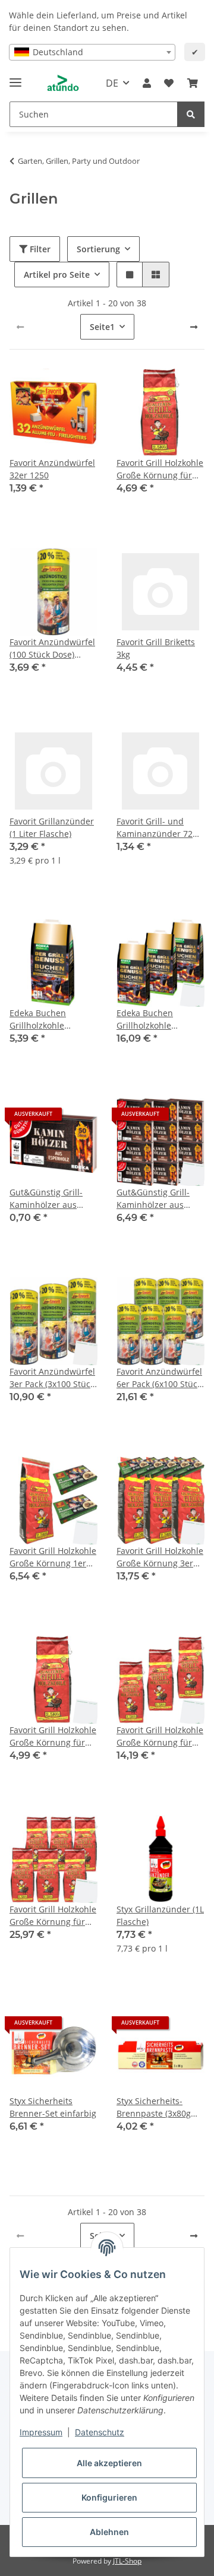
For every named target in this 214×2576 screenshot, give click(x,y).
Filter (39, 249)
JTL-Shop (127, 2561)
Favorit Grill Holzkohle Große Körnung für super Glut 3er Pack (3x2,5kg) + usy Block (160, 1736)
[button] (147, 83)
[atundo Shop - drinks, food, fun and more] (63, 83)
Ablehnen (109, 2532)
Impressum (41, 2432)
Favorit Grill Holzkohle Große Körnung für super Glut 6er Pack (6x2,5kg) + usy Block (53, 1916)
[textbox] (92, 52)
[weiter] (194, 327)
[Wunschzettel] (169, 83)
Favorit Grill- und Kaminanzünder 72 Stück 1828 (155, 828)
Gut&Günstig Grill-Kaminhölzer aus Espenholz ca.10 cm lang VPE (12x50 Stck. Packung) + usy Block (158, 1199)
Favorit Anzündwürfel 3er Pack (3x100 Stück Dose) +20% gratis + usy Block (52, 1378)
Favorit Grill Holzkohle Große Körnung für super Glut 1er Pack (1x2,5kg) (160, 469)
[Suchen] (191, 114)
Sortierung (98, 249)
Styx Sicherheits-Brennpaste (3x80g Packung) (154, 2107)
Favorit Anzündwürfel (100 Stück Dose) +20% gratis (52, 648)
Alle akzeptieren (109, 2463)
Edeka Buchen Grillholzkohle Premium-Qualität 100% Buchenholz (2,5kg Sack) (45, 1019)
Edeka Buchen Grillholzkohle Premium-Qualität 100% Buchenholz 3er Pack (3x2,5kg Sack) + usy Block (160, 1019)
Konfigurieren (109, 2497)
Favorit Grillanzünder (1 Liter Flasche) (52, 827)
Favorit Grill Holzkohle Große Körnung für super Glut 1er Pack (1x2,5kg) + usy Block (53, 1736)
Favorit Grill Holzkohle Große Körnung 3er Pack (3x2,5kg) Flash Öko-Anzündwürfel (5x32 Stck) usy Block (160, 1557)
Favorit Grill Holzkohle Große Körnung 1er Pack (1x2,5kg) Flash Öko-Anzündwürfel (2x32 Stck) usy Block (53, 1557)
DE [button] (112, 83)
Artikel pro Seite (57, 275)
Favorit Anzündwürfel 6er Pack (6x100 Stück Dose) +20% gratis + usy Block (159, 1378)
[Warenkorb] (193, 83)
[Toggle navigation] (15, 77)
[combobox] (92, 52)
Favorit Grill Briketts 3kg (156, 648)
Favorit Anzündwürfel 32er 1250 (52, 469)
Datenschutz (100, 2432)
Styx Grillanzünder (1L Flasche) (160, 1915)
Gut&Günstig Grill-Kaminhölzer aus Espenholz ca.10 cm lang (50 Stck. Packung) (49, 1199)
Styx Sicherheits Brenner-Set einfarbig (53, 2107)
